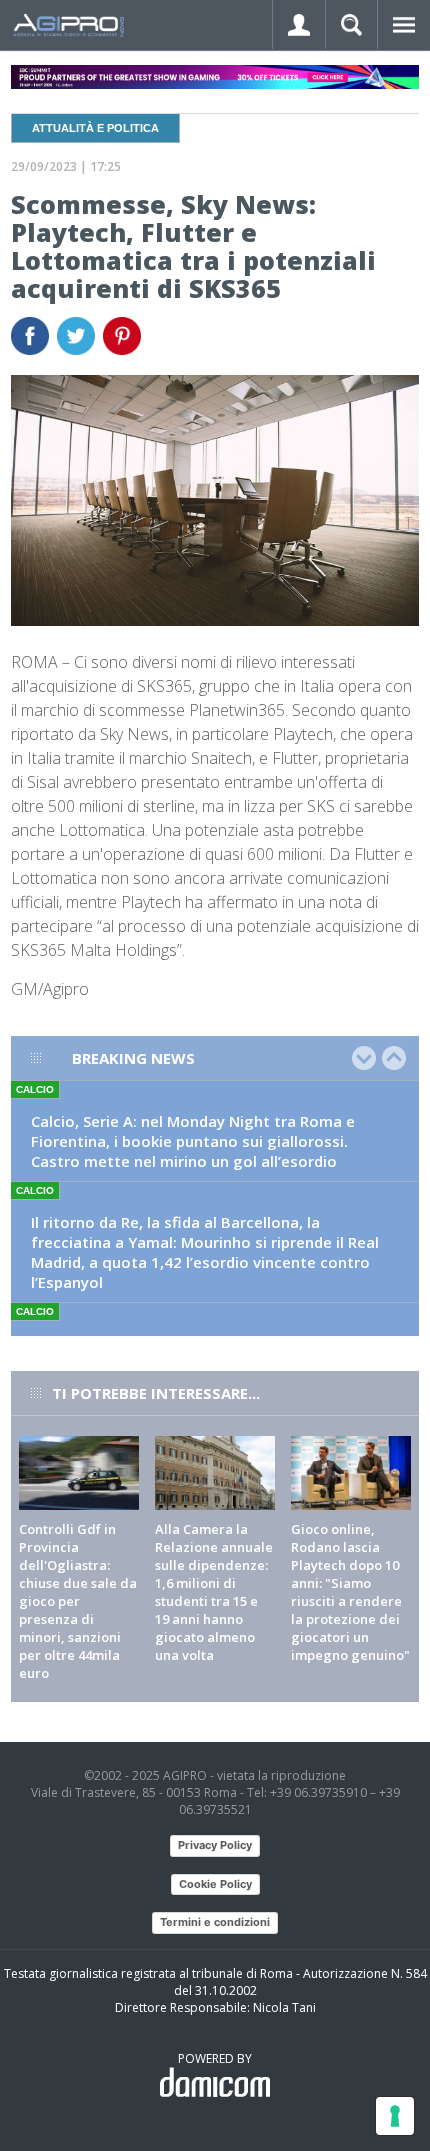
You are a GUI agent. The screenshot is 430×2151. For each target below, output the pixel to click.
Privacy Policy (215, 1845)
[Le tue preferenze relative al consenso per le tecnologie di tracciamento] (395, 2116)
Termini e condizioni (215, 1922)
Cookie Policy (215, 1884)
